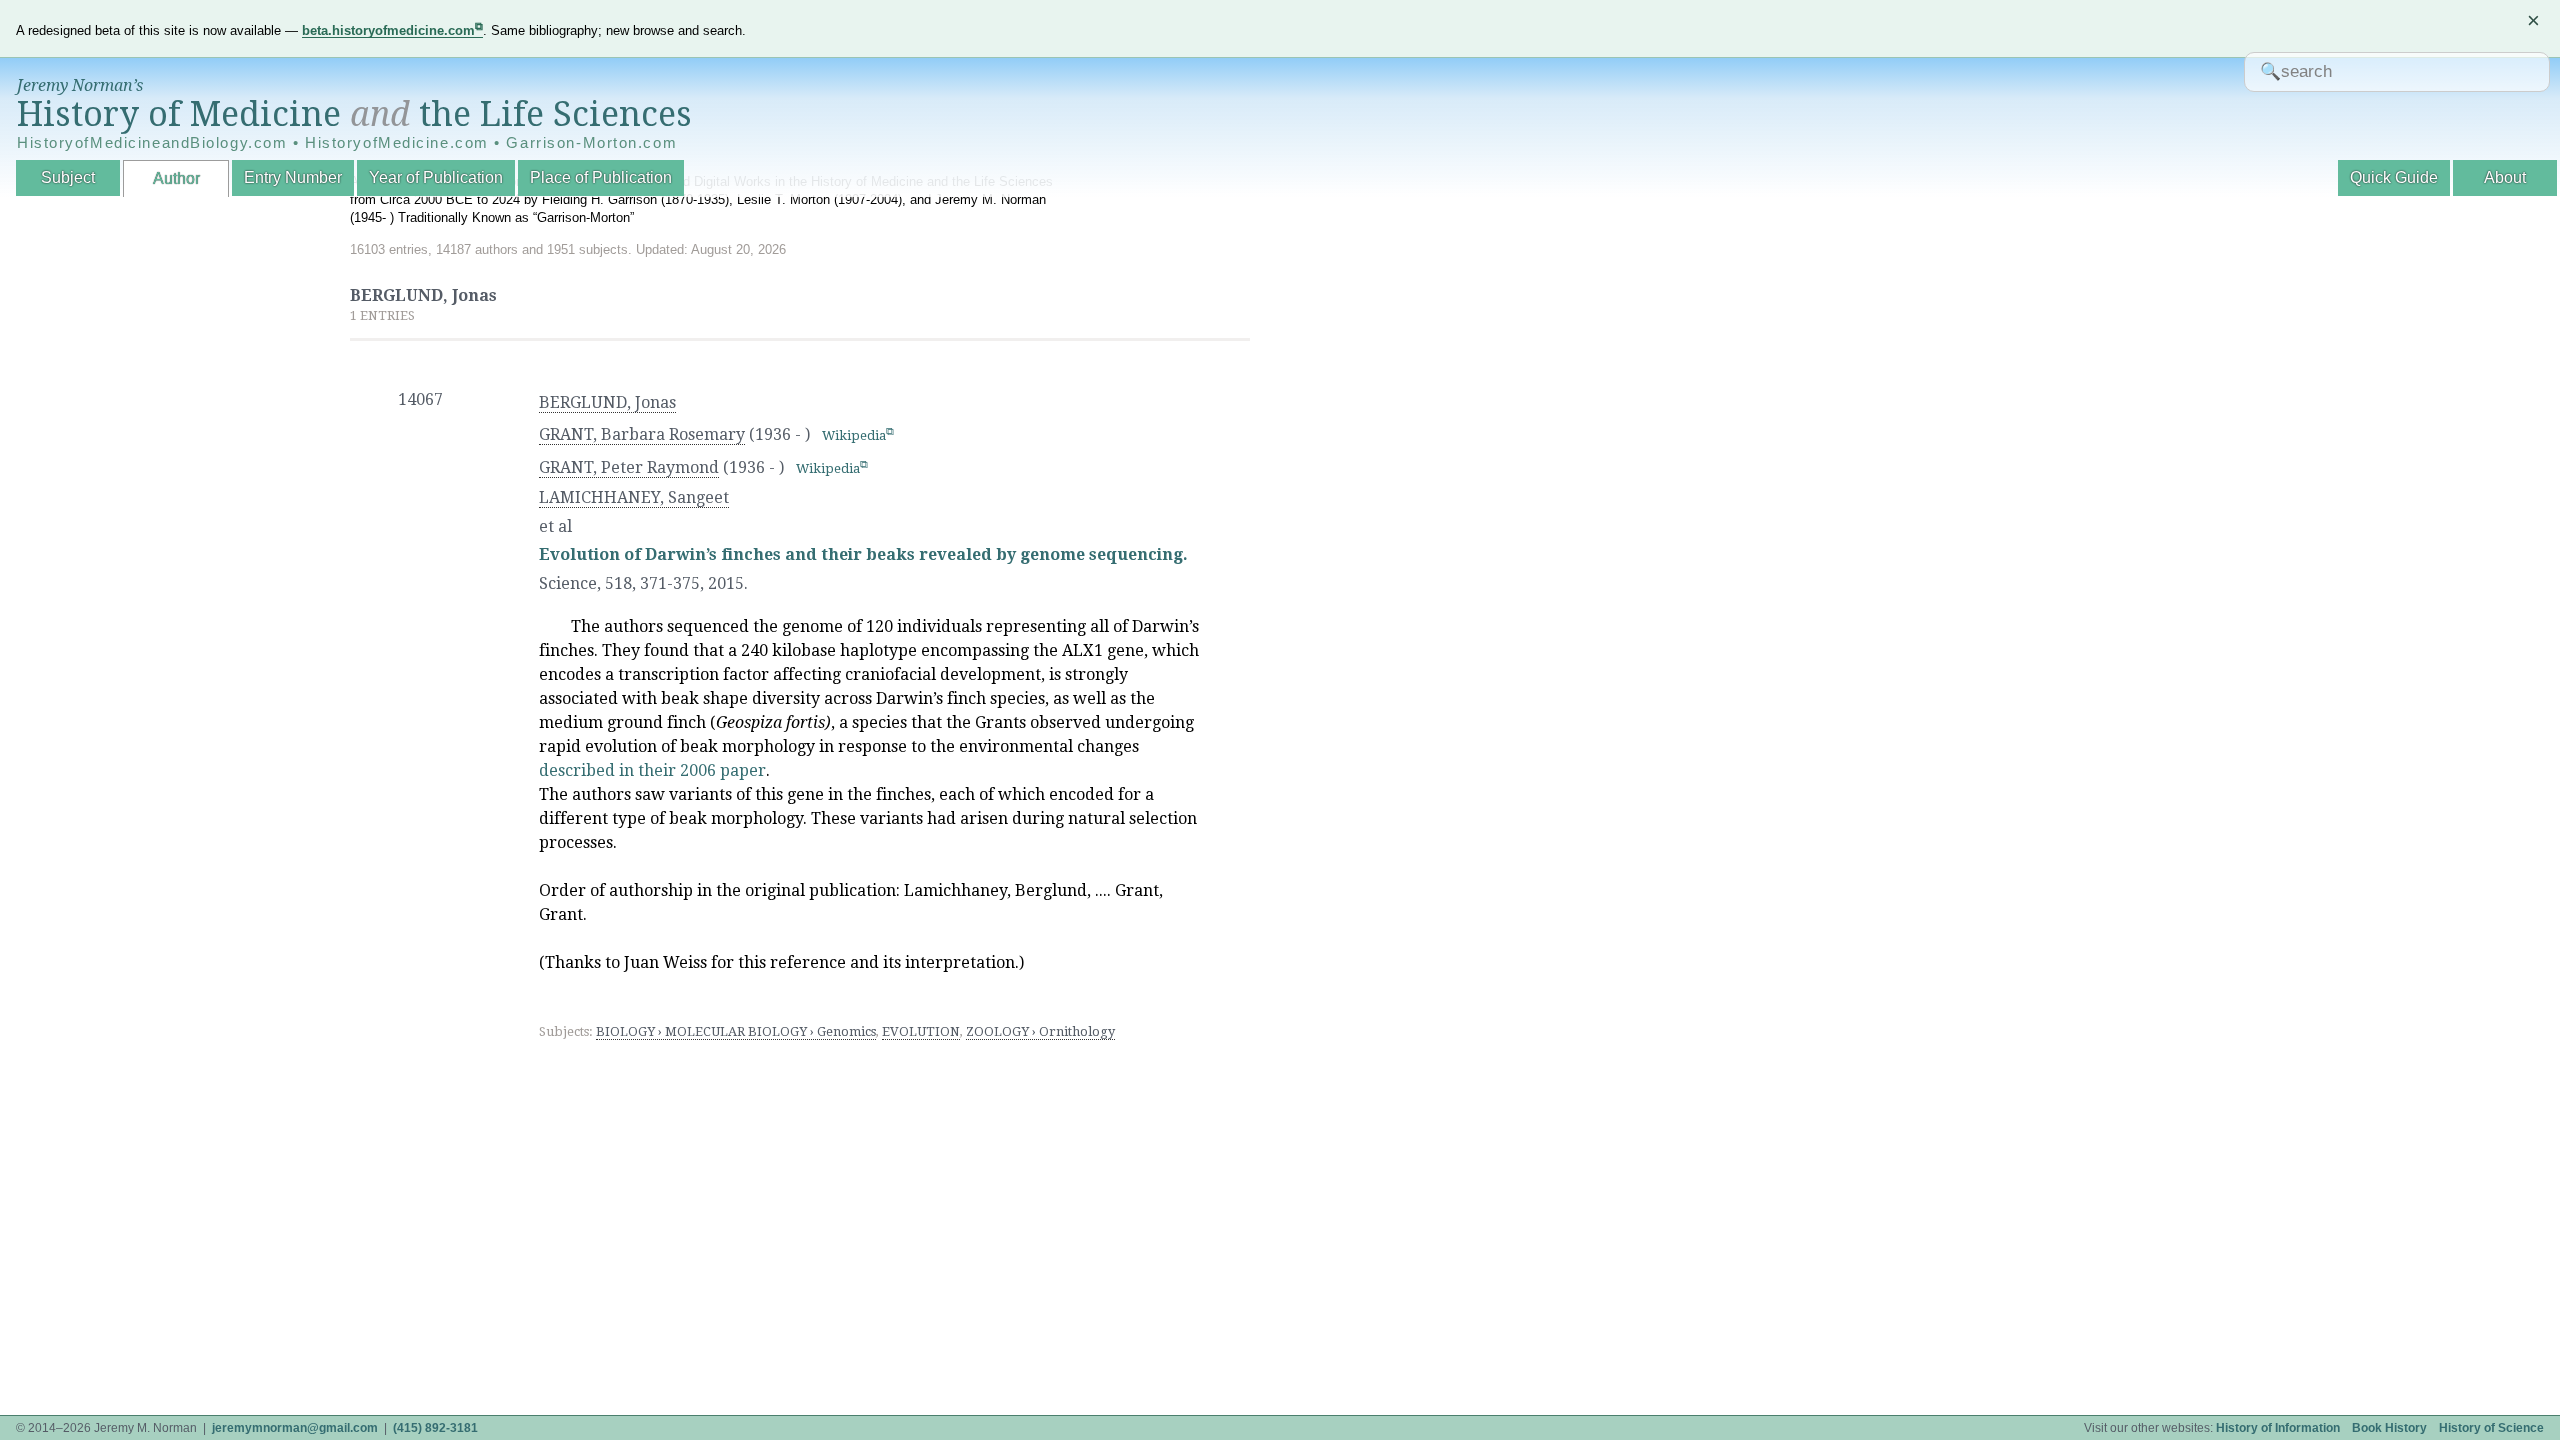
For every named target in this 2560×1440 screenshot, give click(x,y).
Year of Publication (436, 177)
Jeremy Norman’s (80, 85)
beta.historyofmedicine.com (388, 30)
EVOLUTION (921, 1031)
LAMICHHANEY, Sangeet (634, 497)
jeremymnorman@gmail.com (295, 1428)
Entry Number (293, 177)
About (2505, 177)
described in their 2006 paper (652, 770)
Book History (2389, 1428)
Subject (68, 177)
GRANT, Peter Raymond (629, 467)
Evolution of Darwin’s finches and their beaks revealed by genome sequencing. (863, 554)
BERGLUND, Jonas (607, 402)
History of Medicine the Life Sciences (354, 114)
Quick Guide (2394, 177)
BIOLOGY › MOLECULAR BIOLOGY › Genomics (736, 1031)
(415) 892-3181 (435, 1428)
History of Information (2278, 1428)
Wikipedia (854, 435)
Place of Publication (601, 177)
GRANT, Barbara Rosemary (642, 434)
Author (176, 178)
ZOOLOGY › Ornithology (1040, 1031)
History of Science (2491, 1428)
